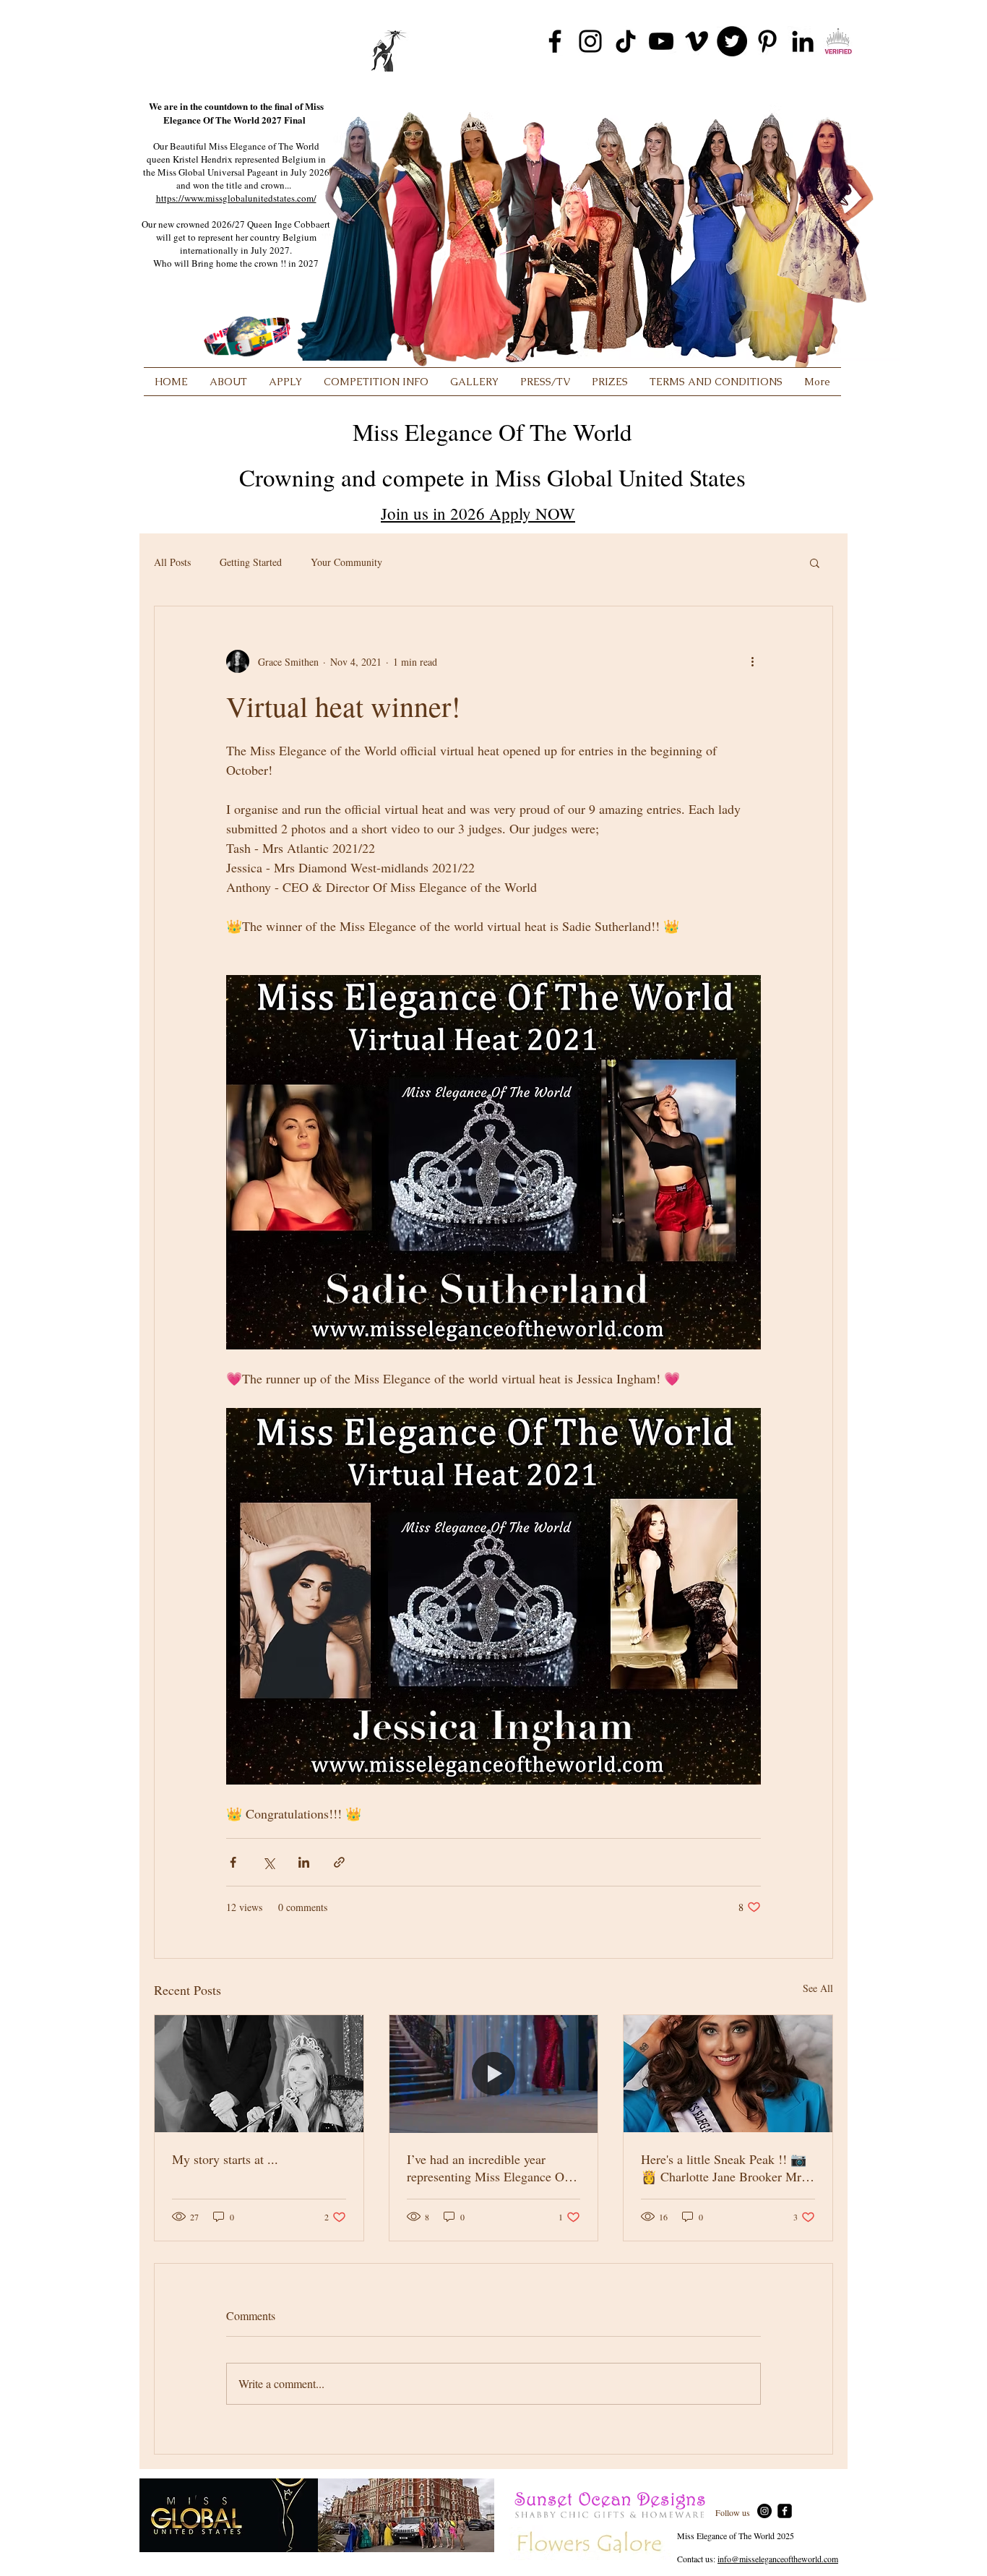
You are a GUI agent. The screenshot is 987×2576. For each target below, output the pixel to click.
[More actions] (752, 661)
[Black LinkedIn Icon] (803, 41)
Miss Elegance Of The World (492, 432)
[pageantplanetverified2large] (838, 41)
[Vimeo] (697, 41)
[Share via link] (339, 1862)
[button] (815, 562)
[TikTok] (626, 41)
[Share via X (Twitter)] (268, 1862)
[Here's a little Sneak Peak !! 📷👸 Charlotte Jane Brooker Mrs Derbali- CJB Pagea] (728, 2074)
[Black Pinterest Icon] (767, 41)
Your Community (346, 562)
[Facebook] (555, 41)
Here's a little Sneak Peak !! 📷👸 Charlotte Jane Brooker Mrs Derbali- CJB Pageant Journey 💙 (724, 2168)
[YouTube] (661, 41)
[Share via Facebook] (233, 1862)
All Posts (172, 562)
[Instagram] (590, 41)
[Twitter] (732, 41)
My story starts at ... (225, 2159)
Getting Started (251, 562)
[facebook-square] (785, 2511)
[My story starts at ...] (259, 2074)
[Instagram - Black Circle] (764, 2511)
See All (818, 1988)
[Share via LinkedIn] (304, 1862)
